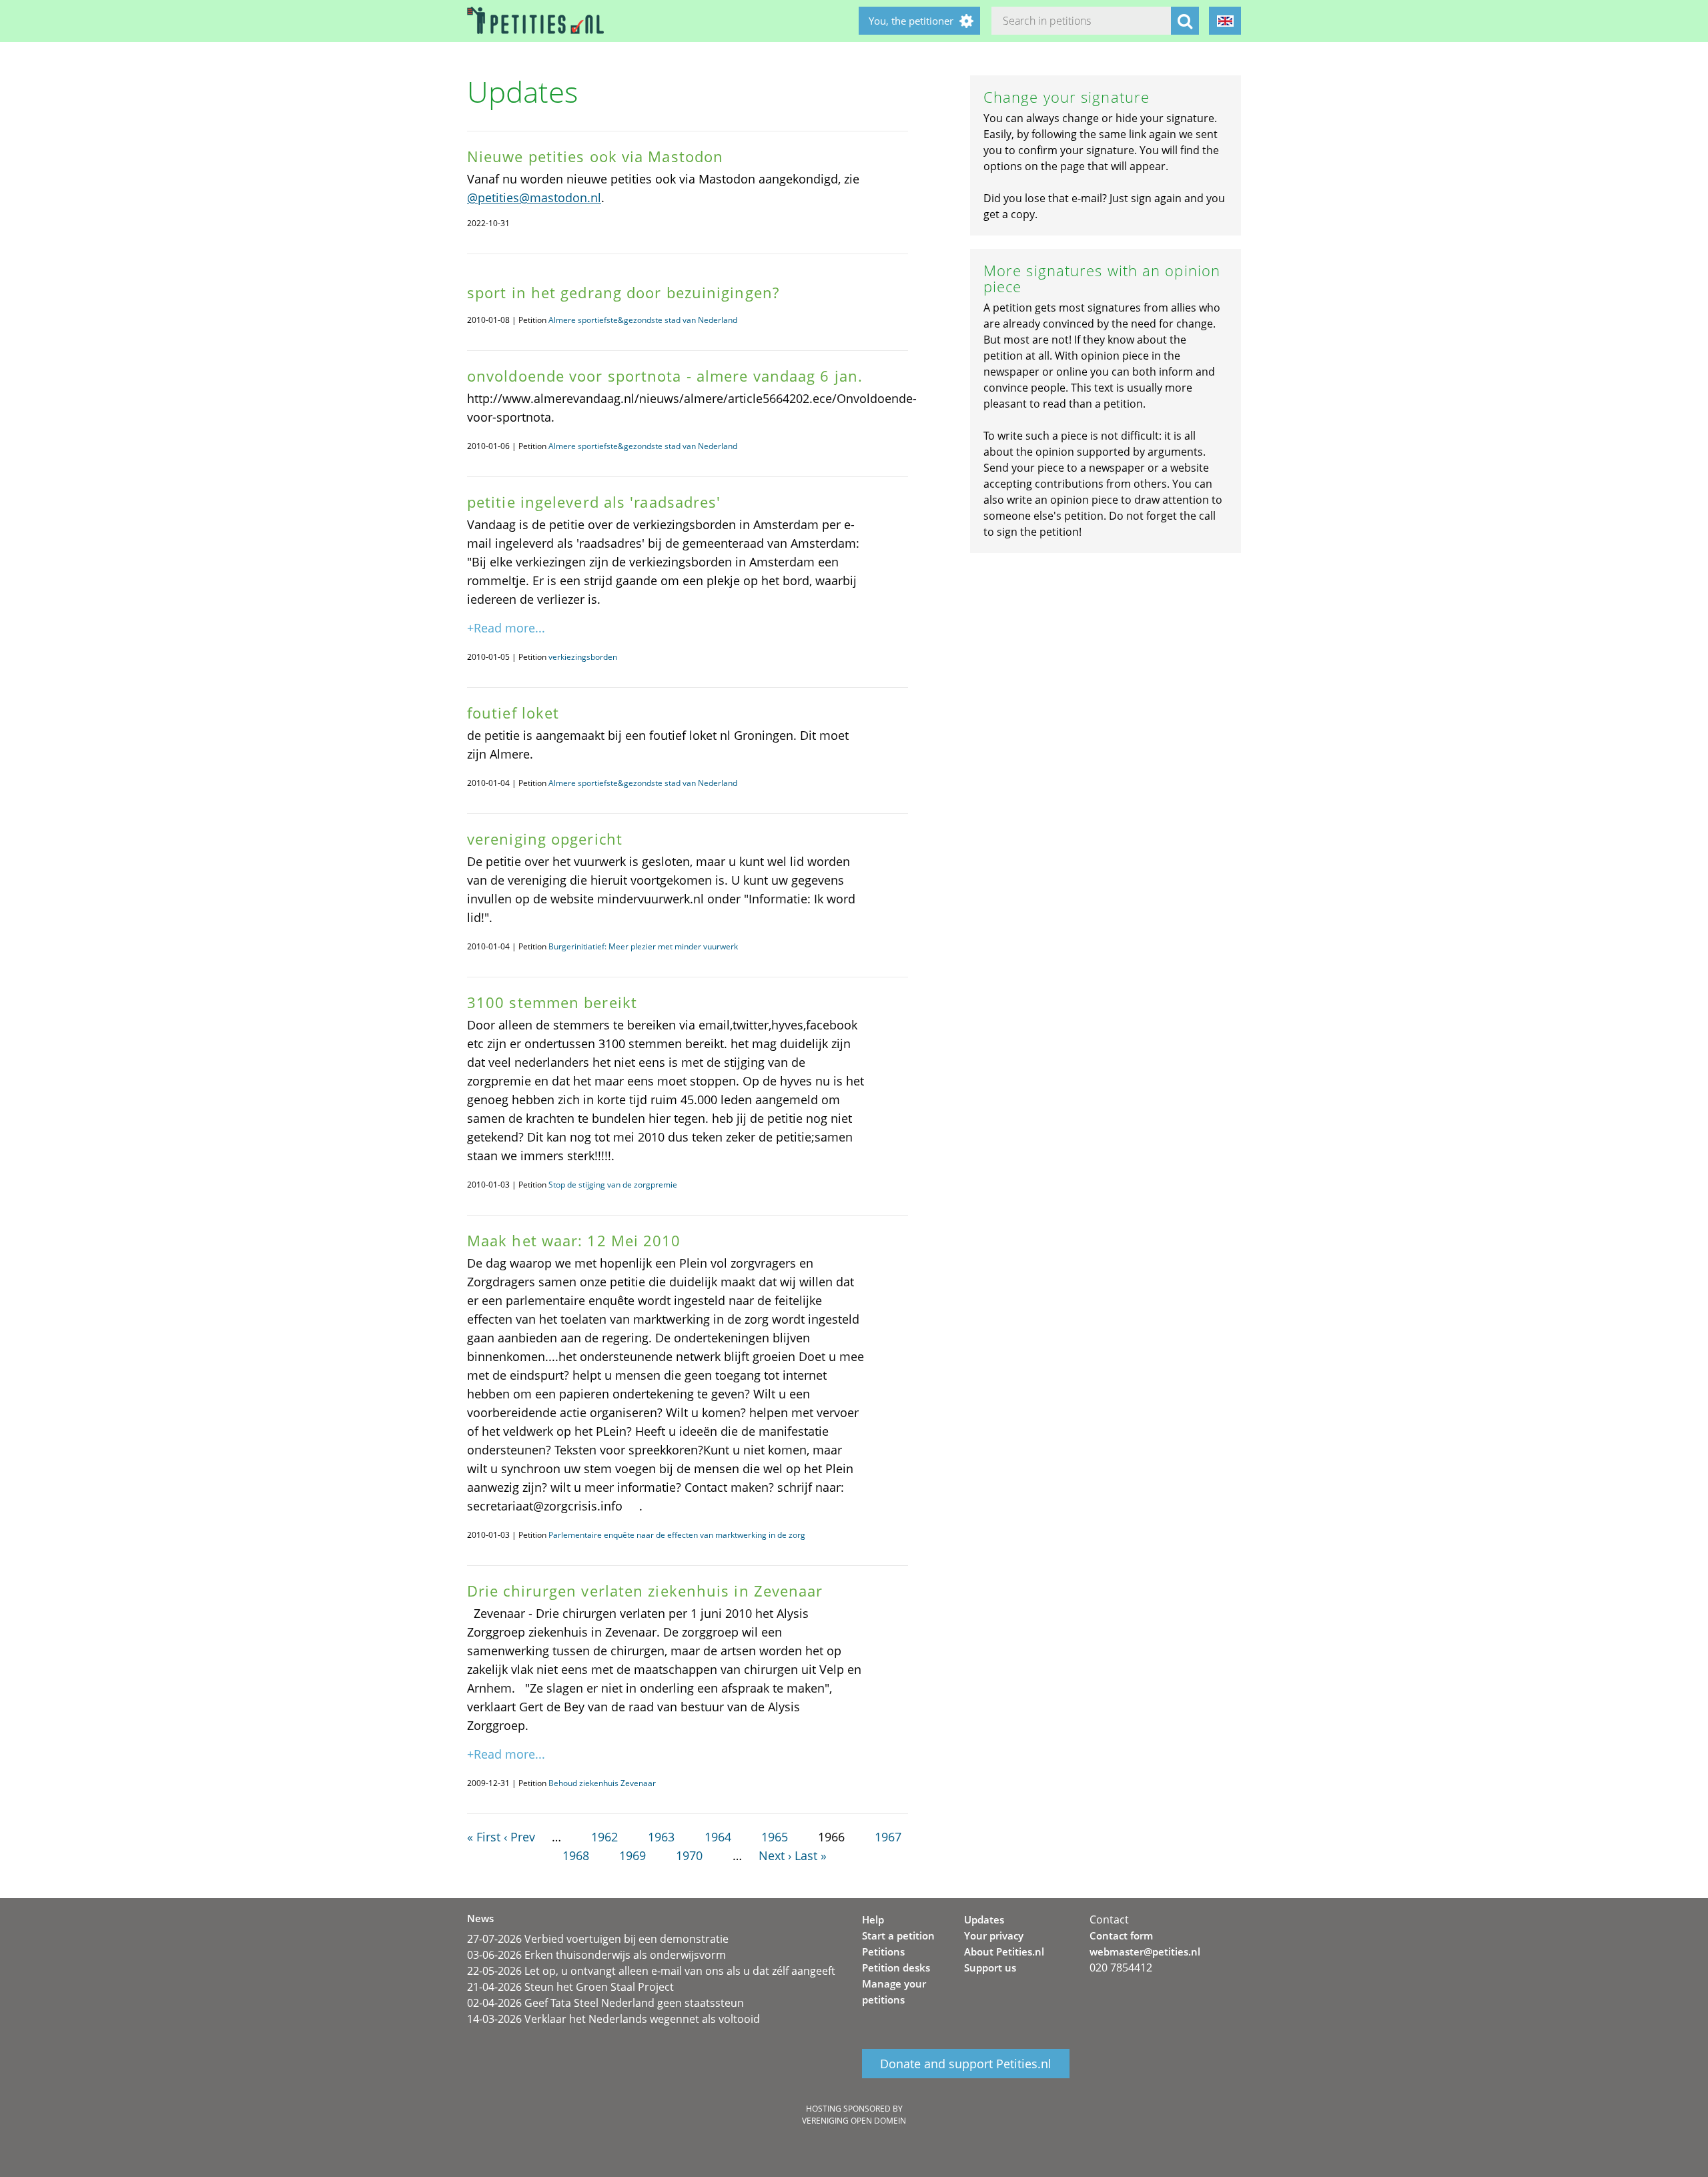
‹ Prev (519, 1837)
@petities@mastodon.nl (534, 197)
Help (873, 1919)
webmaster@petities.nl (1145, 1951)
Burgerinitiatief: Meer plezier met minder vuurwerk (643, 946)
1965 (775, 1837)
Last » (811, 1855)
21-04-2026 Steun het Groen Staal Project (570, 1987)
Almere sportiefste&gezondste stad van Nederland (643, 320)
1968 (576, 1855)
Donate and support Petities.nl (966, 2064)
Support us (990, 1968)
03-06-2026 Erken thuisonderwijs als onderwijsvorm (596, 1955)
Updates (984, 1919)
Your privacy (994, 1935)
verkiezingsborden (583, 657)
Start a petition (898, 1935)
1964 (718, 1837)
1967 (888, 1837)
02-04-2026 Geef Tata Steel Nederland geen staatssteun (605, 2003)
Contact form (1121, 1935)
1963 (661, 1837)
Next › (775, 1855)
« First (484, 1837)
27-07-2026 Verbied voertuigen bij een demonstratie (598, 1939)
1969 (632, 1855)
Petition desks (896, 1968)
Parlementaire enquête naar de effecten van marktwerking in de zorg (677, 1535)
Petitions (883, 1951)
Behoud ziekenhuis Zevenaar (602, 1783)
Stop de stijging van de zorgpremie (613, 1185)
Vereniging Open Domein (854, 2121)
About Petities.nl (1004, 1951)
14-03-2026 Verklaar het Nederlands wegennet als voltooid (613, 2019)
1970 (689, 1855)
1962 (604, 1837)
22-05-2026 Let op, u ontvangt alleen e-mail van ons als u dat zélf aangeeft (651, 1971)
